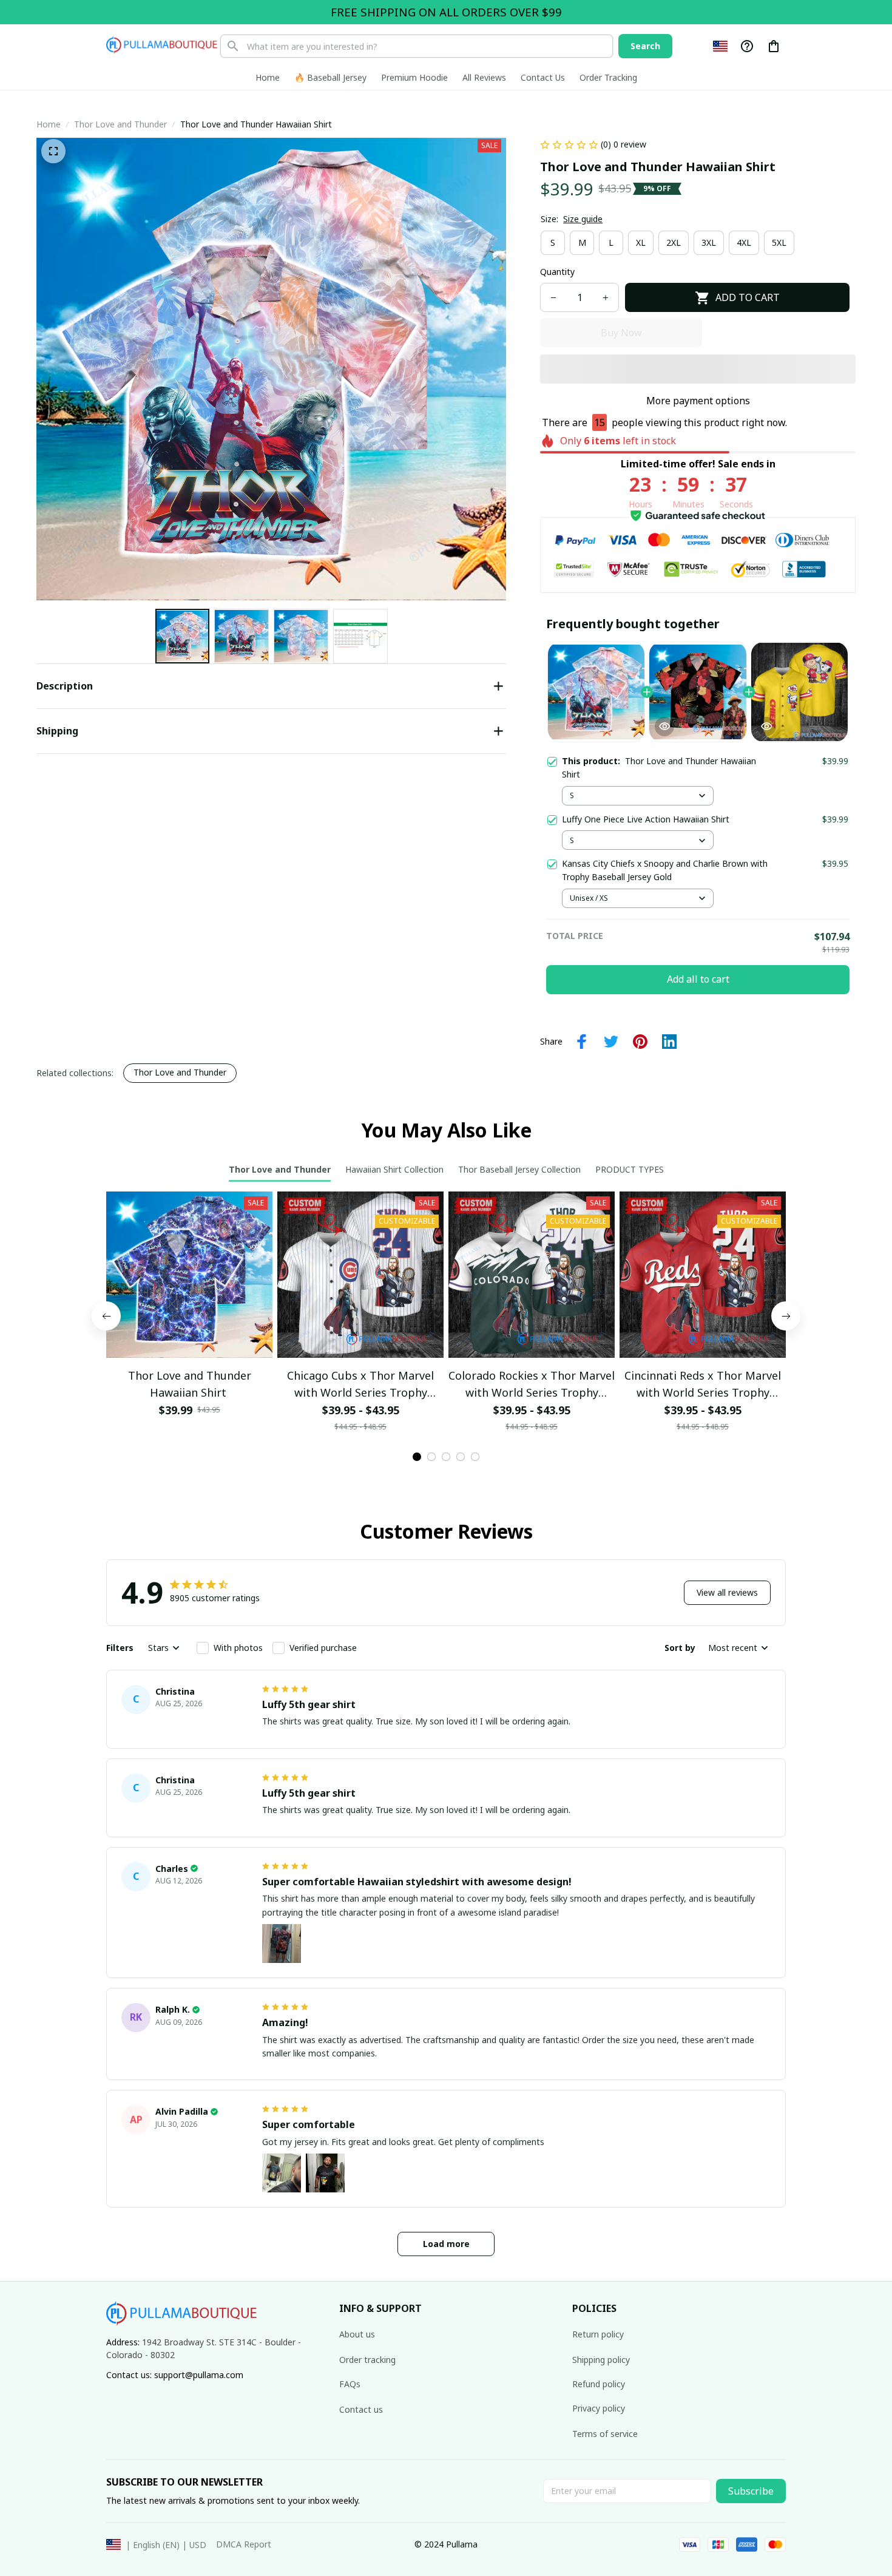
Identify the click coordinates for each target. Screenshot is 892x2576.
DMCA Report (244, 2544)
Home (49, 124)
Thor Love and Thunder (120, 124)
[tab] (417, 1403)
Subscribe (751, 2491)
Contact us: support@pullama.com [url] (175, 2375)
